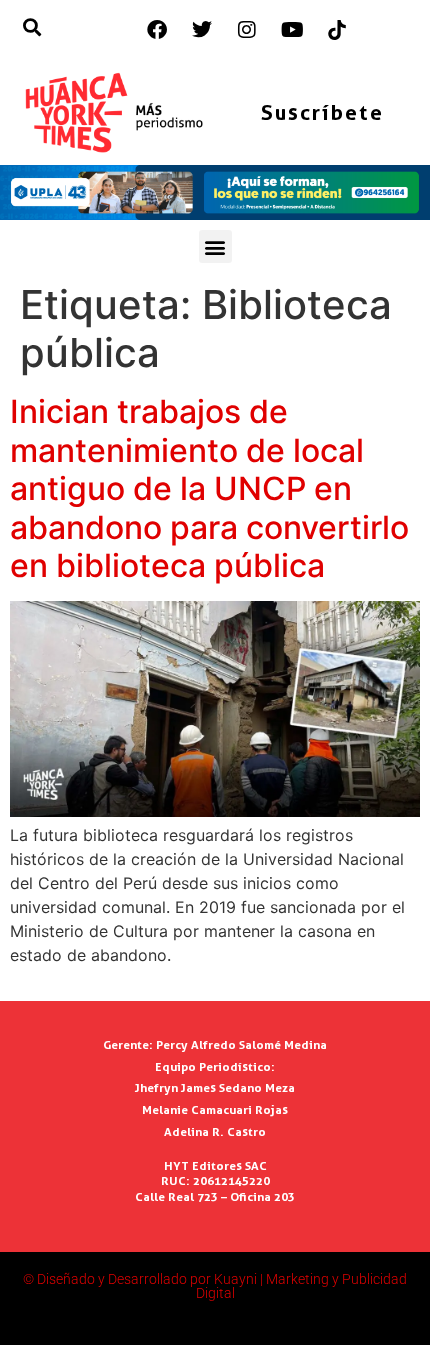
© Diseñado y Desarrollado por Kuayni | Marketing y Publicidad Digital (215, 1286)
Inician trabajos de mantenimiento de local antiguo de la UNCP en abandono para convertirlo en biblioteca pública (209, 488)
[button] (215, 246)
